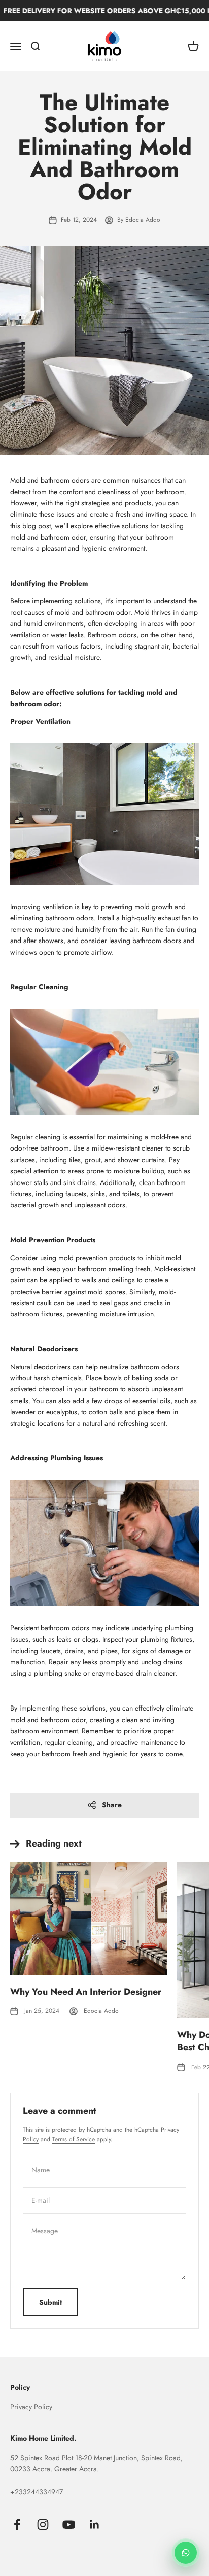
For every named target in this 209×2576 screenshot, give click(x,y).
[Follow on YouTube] (69, 2525)
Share (112, 1805)
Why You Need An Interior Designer (86, 1992)
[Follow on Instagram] (43, 2525)
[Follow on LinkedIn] (95, 2525)
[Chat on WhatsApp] (186, 2553)
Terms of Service (74, 2139)
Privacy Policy (31, 2407)
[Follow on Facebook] (17, 2525)
